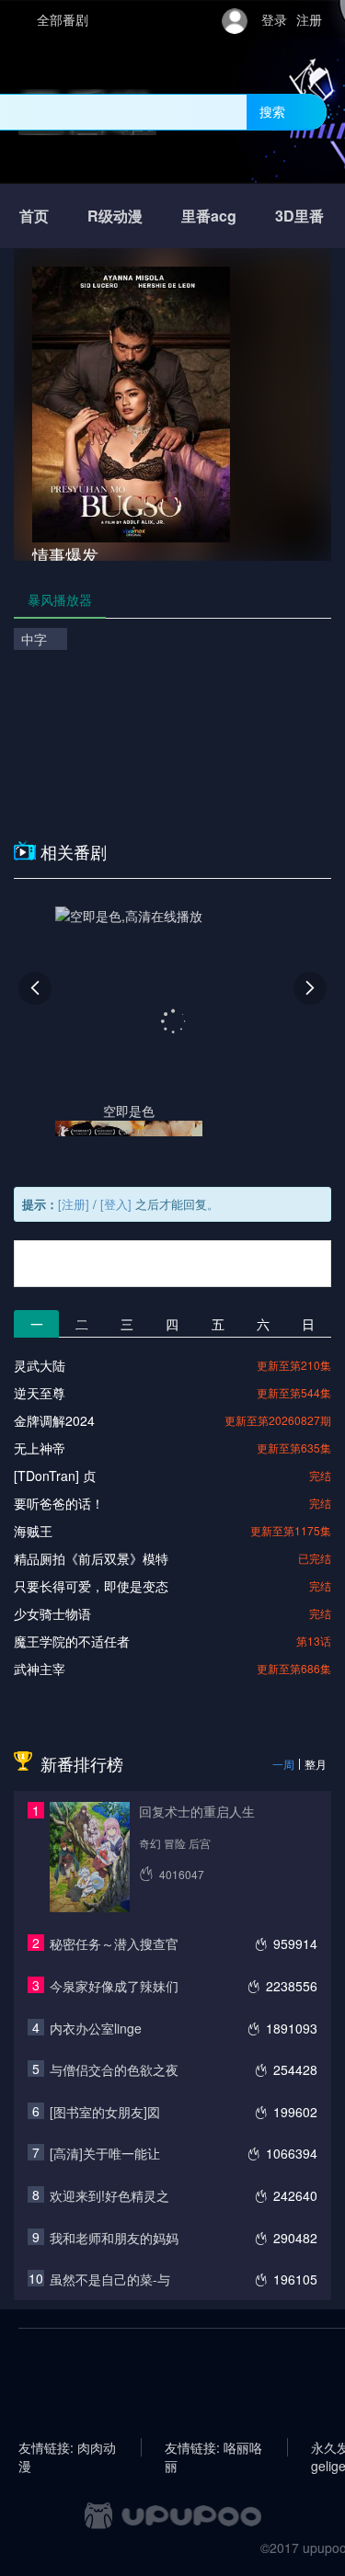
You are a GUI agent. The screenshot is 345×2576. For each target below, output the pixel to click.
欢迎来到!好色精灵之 (109, 2195)
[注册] (74, 1204)
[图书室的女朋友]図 (105, 2112)
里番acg (209, 216)
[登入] (116, 1204)
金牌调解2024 (54, 1420)
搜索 (272, 111)
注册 (309, 19)
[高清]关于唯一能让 (105, 2153)
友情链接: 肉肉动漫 (67, 2447)
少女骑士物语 (52, 1613)
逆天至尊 (40, 1393)
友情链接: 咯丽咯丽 (213, 2447)
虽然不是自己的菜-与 (110, 2279)
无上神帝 (40, 1448)
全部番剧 (63, 19)
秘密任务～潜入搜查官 (114, 1943)
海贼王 (33, 1531)
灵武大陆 (40, 1365)
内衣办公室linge (96, 2028)
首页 (34, 216)
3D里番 (299, 216)
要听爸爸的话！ (59, 1503)
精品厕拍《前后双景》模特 (91, 1558)
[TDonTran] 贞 (55, 1476)
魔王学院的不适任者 (72, 1641)
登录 (274, 19)
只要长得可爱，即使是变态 (91, 1586)
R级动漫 (115, 216)
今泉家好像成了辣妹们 (114, 1986)
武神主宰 (40, 1669)
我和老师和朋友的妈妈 (114, 2238)
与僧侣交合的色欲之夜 (114, 2069)
